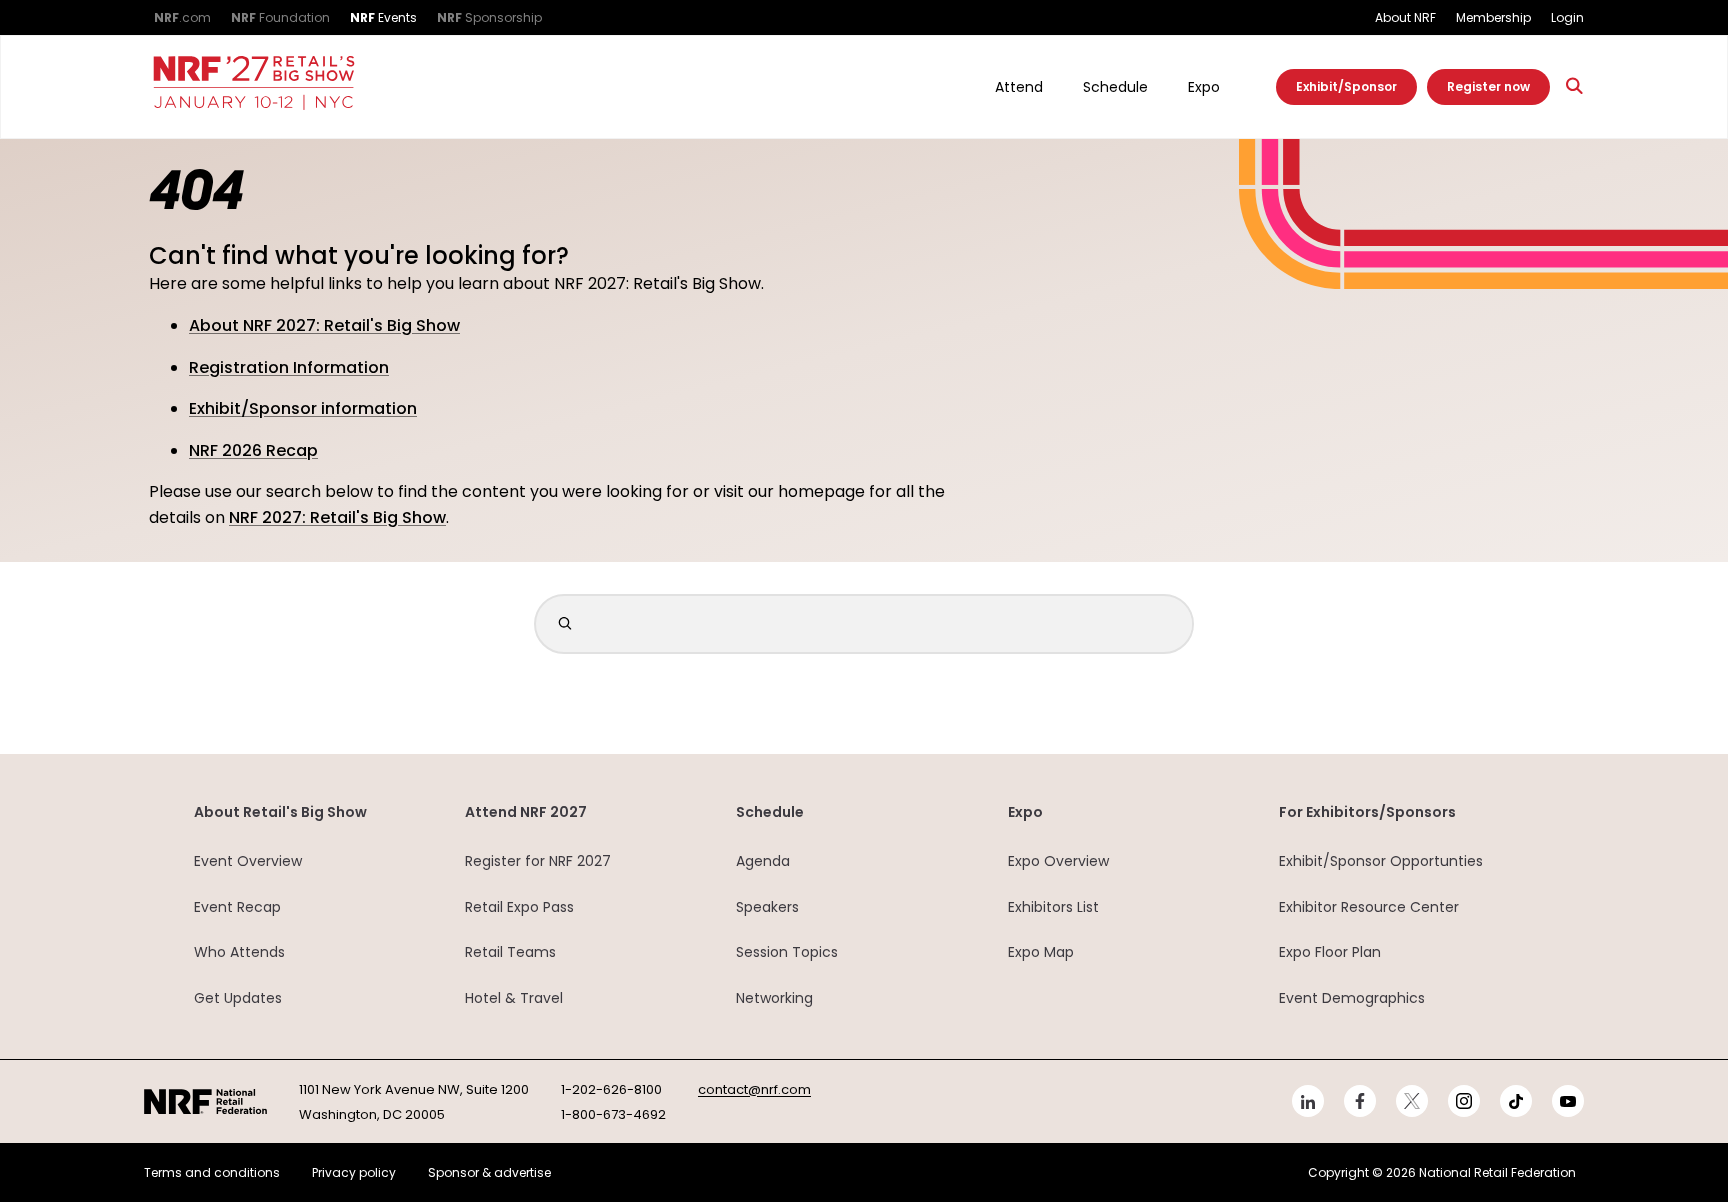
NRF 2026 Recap (253, 450)
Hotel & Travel (514, 998)
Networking (774, 998)
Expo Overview (1058, 861)
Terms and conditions (212, 1172)
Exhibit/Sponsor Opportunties (1381, 861)
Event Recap (237, 907)
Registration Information (289, 367)
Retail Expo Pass (519, 907)
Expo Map (1041, 952)
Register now (1488, 86)
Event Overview (248, 861)
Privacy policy (354, 1172)
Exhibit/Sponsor (1346, 86)
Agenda (763, 861)
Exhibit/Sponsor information (303, 408)
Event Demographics (1352, 998)
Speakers (767, 907)
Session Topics (787, 952)
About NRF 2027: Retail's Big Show (324, 325)
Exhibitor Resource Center (1369, 907)
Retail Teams (510, 952)
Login (1567, 17)
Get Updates (238, 998)
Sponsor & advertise (489, 1172)
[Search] (1575, 86)
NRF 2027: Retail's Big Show (337, 517)
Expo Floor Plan (1330, 952)
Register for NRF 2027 (538, 861)
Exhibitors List (1053, 907)
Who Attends (239, 952)
